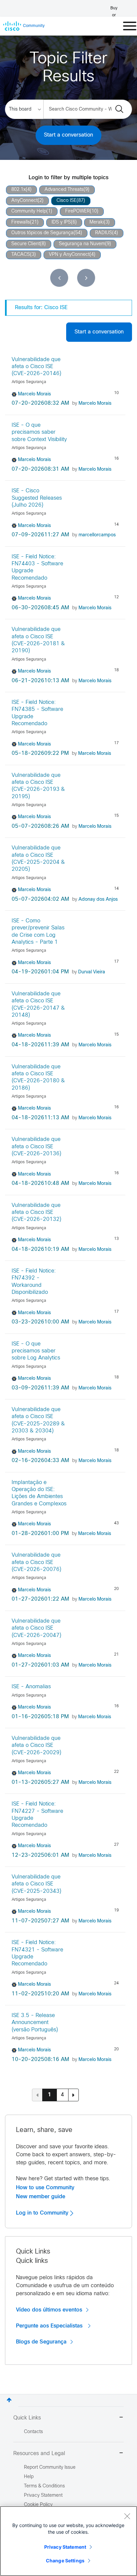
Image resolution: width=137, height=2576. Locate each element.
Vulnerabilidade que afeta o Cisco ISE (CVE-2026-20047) (36, 1628)
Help (29, 2477)
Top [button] (9, 2400)
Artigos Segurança (29, 382)
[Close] (127, 2516)
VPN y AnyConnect (69, 255)
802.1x (18, 190)
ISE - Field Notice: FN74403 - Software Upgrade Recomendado (37, 567)
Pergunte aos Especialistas (50, 2326)
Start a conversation (68, 135)
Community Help (29, 211)
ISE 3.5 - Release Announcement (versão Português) (35, 2023)
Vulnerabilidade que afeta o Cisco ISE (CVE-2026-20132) (36, 1213)
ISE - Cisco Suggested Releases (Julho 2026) (37, 498)
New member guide (41, 2197)
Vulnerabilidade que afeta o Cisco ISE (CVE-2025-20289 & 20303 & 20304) (38, 1420)
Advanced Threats (64, 190)
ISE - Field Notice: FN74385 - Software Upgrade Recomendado (37, 713)
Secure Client (26, 244)
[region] (68, 2541)
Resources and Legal (39, 2454)
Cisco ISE (67, 201)
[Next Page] (73, 2095)
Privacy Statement (65, 2547)
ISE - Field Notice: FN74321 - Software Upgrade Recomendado (37, 1953)
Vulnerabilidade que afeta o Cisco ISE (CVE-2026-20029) (36, 1746)
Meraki (97, 222)
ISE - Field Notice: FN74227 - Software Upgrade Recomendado (37, 1815)
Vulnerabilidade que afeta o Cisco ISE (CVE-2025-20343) (36, 1884)
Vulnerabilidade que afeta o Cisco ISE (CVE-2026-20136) (36, 1147)
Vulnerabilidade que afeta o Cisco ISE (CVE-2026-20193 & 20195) (38, 786)
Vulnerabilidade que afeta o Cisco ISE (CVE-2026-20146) (36, 367)
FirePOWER (77, 211)
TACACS (21, 255)
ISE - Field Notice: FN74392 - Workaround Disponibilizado (34, 1282)
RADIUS (104, 233)
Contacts (33, 2432)
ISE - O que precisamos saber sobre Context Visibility (39, 432)
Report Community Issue (50, 2468)
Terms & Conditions (44, 2486)
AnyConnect (24, 201)
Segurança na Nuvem (82, 244)
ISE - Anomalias (31, 1687)
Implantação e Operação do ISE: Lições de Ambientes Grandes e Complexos (39, 1493)
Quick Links (27, 2418)
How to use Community (45, 2188)
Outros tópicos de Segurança (42, 233)
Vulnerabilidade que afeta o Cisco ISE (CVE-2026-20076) (36, 1562)
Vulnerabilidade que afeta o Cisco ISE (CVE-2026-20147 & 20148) (38, 1005)
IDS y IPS (61, 222)
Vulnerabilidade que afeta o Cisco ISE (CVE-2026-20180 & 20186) (38, 1077)
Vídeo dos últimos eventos (49, 2310)
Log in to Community (43, 2213)
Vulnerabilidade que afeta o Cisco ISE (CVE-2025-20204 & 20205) (38, 859)
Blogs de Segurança (41, 2342)
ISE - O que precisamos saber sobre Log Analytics (36, 1351)
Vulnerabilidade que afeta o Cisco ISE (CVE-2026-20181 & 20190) (38, 640)
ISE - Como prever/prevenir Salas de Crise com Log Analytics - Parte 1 (38, 932)
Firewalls (21, 222)
